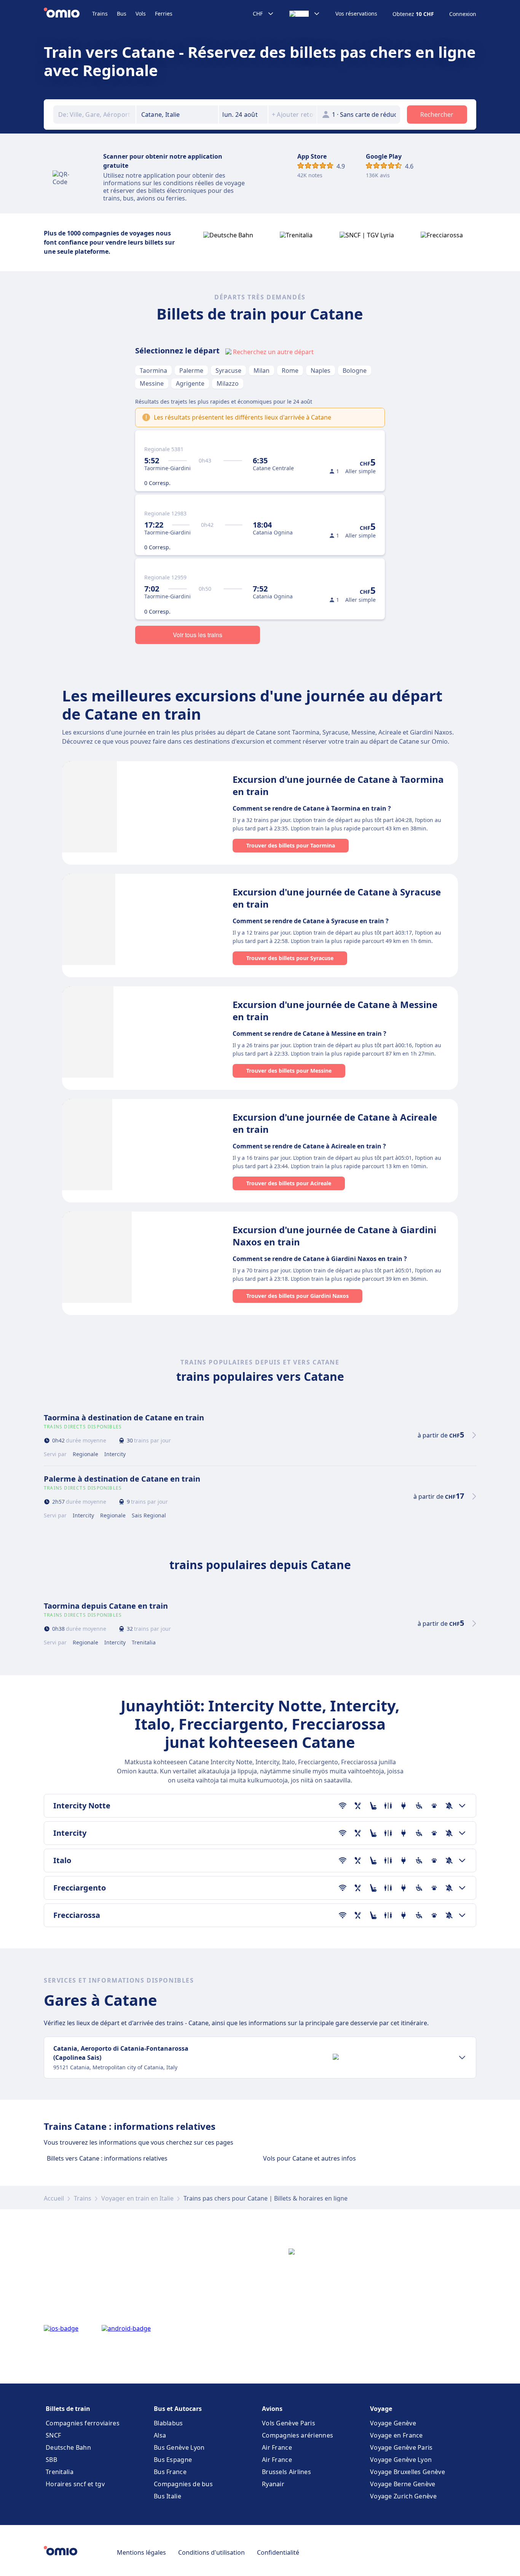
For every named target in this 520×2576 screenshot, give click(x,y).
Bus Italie (167, 2496)
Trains (100, 14)
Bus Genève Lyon (179, 2447)
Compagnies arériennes (297, 2435)
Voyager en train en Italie (137, 2198)
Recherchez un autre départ (273, 352)
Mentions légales (141, 2552)
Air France (277, 2447)
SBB (51, 2460)
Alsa (160, 2435)
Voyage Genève (393, 2423)
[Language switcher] (305, 14)
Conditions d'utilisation (211, 2552)
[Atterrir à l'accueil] (68, 14)
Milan (262, 370)
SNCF (53, 2435)
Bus (122, 14)
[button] (243, 114)
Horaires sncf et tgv (75, 2484)
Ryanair (273, 2484)
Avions (272, 2409)
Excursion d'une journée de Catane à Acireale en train (335, 1123)
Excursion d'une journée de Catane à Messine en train (335, 1011)
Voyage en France (396, 2435)
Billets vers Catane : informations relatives (107, 2158)
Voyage (381, 2409)
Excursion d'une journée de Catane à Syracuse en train (337, 898)
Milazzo (228, 383)
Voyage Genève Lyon (401, 2460)
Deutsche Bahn (68, 2447)
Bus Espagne (173, 2460)
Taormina (153, 370)
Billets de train (68, 2409)
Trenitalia (60, 2472)
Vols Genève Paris (289, 2423)
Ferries (164, 14)
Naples (321, 370)
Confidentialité (278, 2552)
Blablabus (168, 2423)
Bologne (355, 370)
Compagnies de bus (183, 2484)
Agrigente (190, 383)
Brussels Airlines (286, 2472)
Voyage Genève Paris (401, 2447)
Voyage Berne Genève (403, 2484)
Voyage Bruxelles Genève (408, 2472)
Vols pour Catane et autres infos (309, 2158)
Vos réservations (356, 14)
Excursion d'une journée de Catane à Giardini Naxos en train (334, 1236)
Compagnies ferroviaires (83, 2423)
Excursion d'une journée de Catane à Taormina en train (338, 785)
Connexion (463, 14)
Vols (141, 14)
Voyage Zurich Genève (403, 2496)
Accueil (54, 2198)
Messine (152, 383)
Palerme (191, 370)
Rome (290, 370)
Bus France (170, 2472)
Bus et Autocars (178, 2409)
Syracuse (228, 370)
